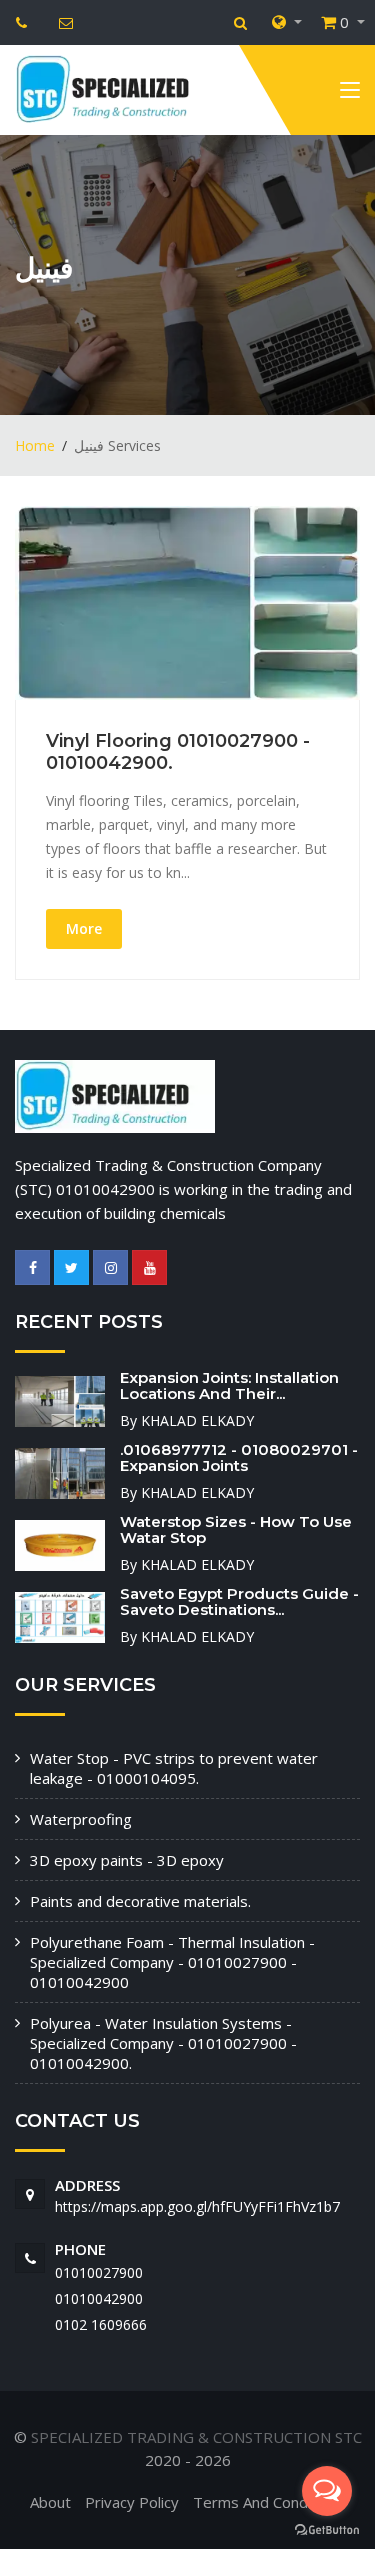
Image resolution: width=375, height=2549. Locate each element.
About (50, 2502)
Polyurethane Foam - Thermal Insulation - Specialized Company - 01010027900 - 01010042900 (172, 1962)
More (84, 928)
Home (35, 445)
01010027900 (99, 2272)
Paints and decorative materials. (140, 1901)
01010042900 (99, 2298)
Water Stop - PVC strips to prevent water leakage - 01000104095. (174, 1768)
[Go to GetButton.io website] (327, 2529)
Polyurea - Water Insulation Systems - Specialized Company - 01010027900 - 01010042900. (163, 2043)
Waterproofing (81, 1819)
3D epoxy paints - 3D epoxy (127, 1860)
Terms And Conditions (269, 2502)
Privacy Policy (132, 2502)
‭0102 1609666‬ (101, 2324)
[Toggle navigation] (350, 94)
